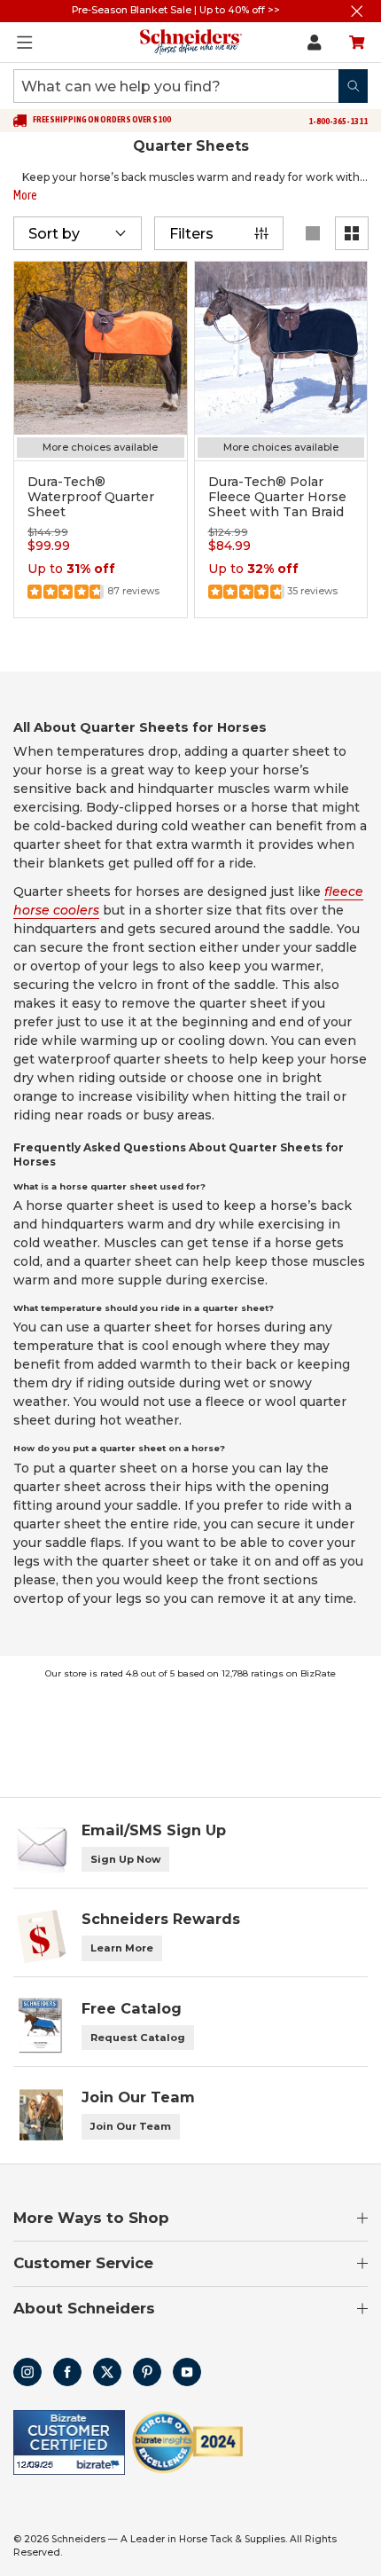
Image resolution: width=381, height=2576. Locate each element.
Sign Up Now (125, 1859)
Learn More (122, 1948)
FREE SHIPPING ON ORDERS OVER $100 (102, 120)
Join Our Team (131, 2126)
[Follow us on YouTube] (187, 2372)
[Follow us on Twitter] (107, 2372)
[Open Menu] (25, 43)
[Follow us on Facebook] (67, 2372)
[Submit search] (353, 86)
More (25, 195)
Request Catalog (138, 2038)
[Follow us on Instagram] (27, 2372)
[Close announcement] (357, 11)
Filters (191, 234)
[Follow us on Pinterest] (147, 2372)
